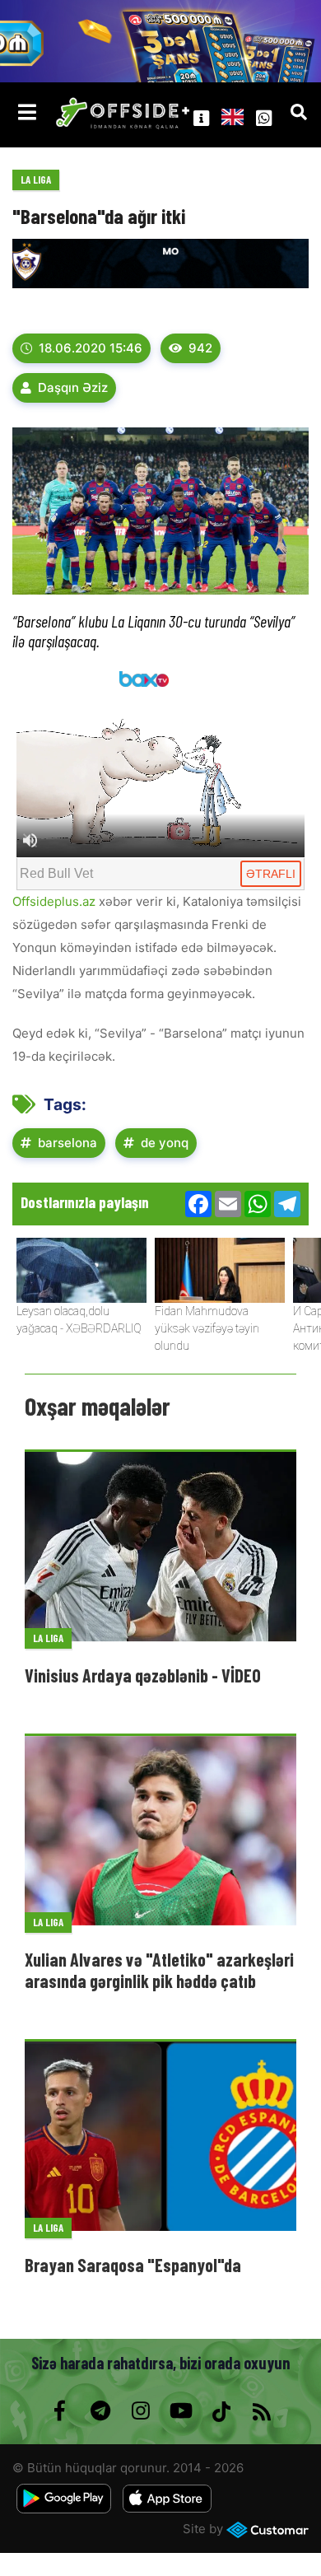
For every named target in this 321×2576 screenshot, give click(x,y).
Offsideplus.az (54, 901)
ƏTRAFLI (271, 874)
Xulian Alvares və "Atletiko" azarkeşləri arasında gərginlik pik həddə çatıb (159, 1970)
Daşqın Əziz (73, 387)
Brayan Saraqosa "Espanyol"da (133, 2265)
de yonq (165, 1143)
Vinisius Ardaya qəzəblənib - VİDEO (143, 1675)
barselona (67, 1143)
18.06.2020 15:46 (91, 348)
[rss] (261, 2411)
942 (200, 348)
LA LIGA (36, 180)
